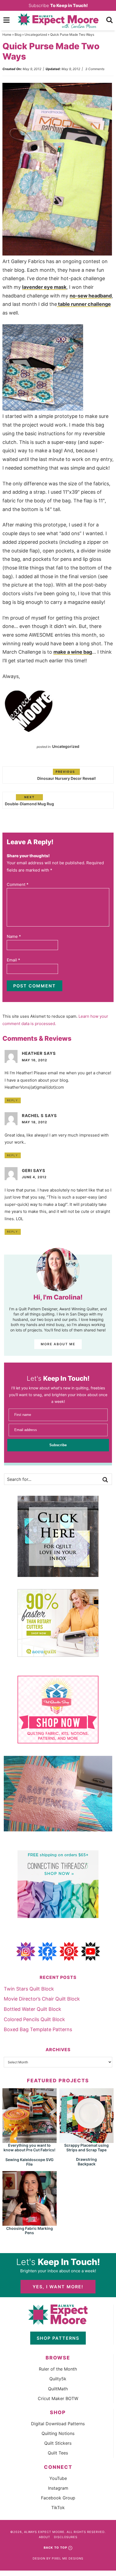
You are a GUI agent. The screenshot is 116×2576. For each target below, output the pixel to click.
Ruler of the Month (58, 2369)
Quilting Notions (58, 2433)
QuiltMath (58, 2389)
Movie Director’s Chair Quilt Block (42, 1999)
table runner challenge (84, 304)
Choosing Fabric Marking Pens (30, 2231)
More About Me (58, 1344)
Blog (18, 35)
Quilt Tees (58, 2453)
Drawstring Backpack (86, 2162)
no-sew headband (91, 296)
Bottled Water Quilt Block (33, 2009)
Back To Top (55, 2548)
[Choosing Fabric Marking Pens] (30, 2223)
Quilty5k (58, 2379)
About (45, 2537)
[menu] (6, 20)
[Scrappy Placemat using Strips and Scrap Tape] (86, 2140)
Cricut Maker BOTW (58, 2398)
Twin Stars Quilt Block (29, 1989)
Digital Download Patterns (58, 2424)
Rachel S (33, 1116)
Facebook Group (58, 2498)
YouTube (58, 2478)
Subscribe (58, 5)
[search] (110, 20)
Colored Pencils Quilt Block (34, 2019)
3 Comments (95, 69)
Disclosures (66, 2537)
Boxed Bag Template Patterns (38, 2029)
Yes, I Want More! (58, 2287)
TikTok (58, 2508)
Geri (27, 1171)
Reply (13, 1100)
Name (14, 936)
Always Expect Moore (58, 21)
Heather (32, 1053)
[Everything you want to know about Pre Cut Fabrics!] (30, 2140)
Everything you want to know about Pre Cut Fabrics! (29, 2148)
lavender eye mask (44, 287)
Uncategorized (36, 35)
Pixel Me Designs (68, 2558)
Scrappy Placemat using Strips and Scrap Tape (86, 2148)
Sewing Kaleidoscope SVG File (30, 2162)
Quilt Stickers (58, 2443)
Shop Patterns (58, 2338)
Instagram (58, 2488)
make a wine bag (73, 652)
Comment (18, 884)
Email (13, 960)
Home (7, 35)
